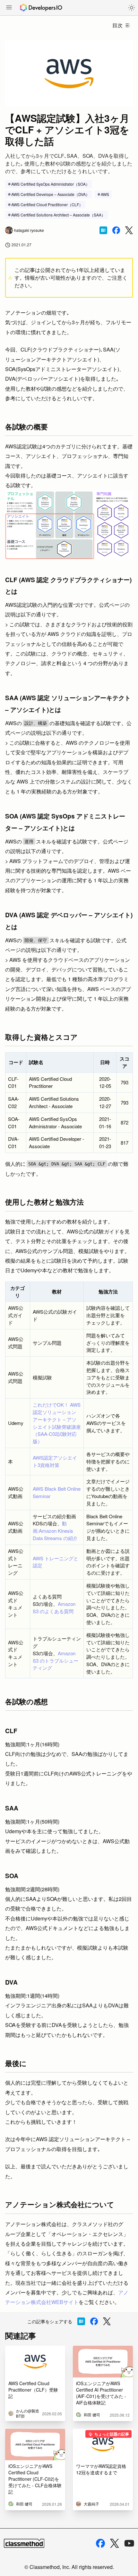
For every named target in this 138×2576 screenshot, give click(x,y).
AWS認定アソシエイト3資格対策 (55, 1461)
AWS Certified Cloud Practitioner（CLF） (47, 204)
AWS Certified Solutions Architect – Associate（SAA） (58, 215)
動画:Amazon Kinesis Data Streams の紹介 (55, 1531)
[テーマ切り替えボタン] (132, 8)
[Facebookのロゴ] (100, 2543)
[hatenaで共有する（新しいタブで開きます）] (103, 230)
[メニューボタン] (9, 8)
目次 (117, 25)
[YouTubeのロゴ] (129, 2543)
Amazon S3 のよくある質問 (54, 1607)
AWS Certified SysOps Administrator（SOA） (50, 184)
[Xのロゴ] (115, 2543)
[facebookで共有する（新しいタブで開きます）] (116, 230)
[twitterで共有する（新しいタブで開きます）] (129, 230)
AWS (105, 194)
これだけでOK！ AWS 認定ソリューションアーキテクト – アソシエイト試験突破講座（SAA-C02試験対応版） (57, 1423)
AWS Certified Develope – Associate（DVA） (50, 194)
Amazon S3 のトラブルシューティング (56, 1661)
